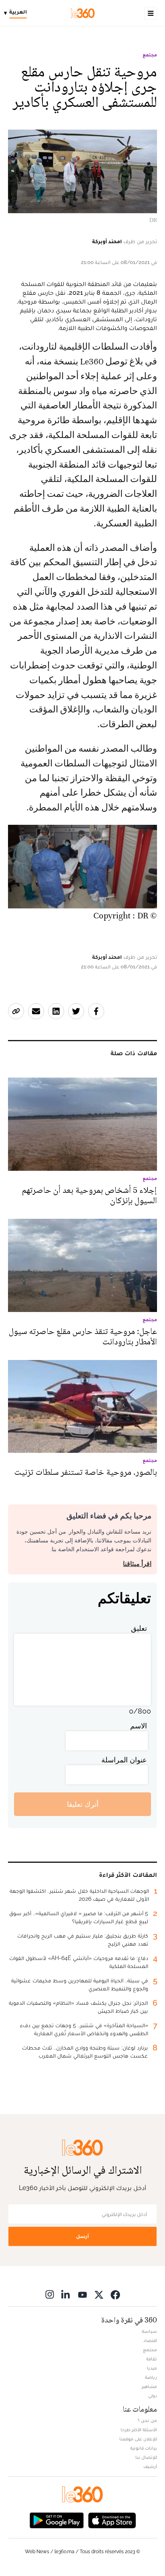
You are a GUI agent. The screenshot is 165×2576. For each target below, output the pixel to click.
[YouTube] (82, 2294)
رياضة (151, 2377)
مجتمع (150, 55)
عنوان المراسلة (124, 1760)
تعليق (139, 1628)
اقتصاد (150, 2340)
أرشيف (150, 2466)
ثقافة (152, 2359)
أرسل (82, 2236)
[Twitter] (99, 2294)
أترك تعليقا (83, 1804)
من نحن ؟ (147, 2420)
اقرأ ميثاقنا (137, 1564)
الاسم (139, 1726)
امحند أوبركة (107, 241)
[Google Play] (56, 2519)
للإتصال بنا (146, 2457)
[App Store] (112, 2519)
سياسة (149, 2331)
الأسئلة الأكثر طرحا (139, 2430)
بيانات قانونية (144, 2448)
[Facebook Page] (115, 2294)
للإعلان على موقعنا (138, 2439)
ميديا (152, 2368)
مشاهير (149, 2386)
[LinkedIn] (66, 2294)
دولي (153, 2396)
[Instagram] (50, 2294)
